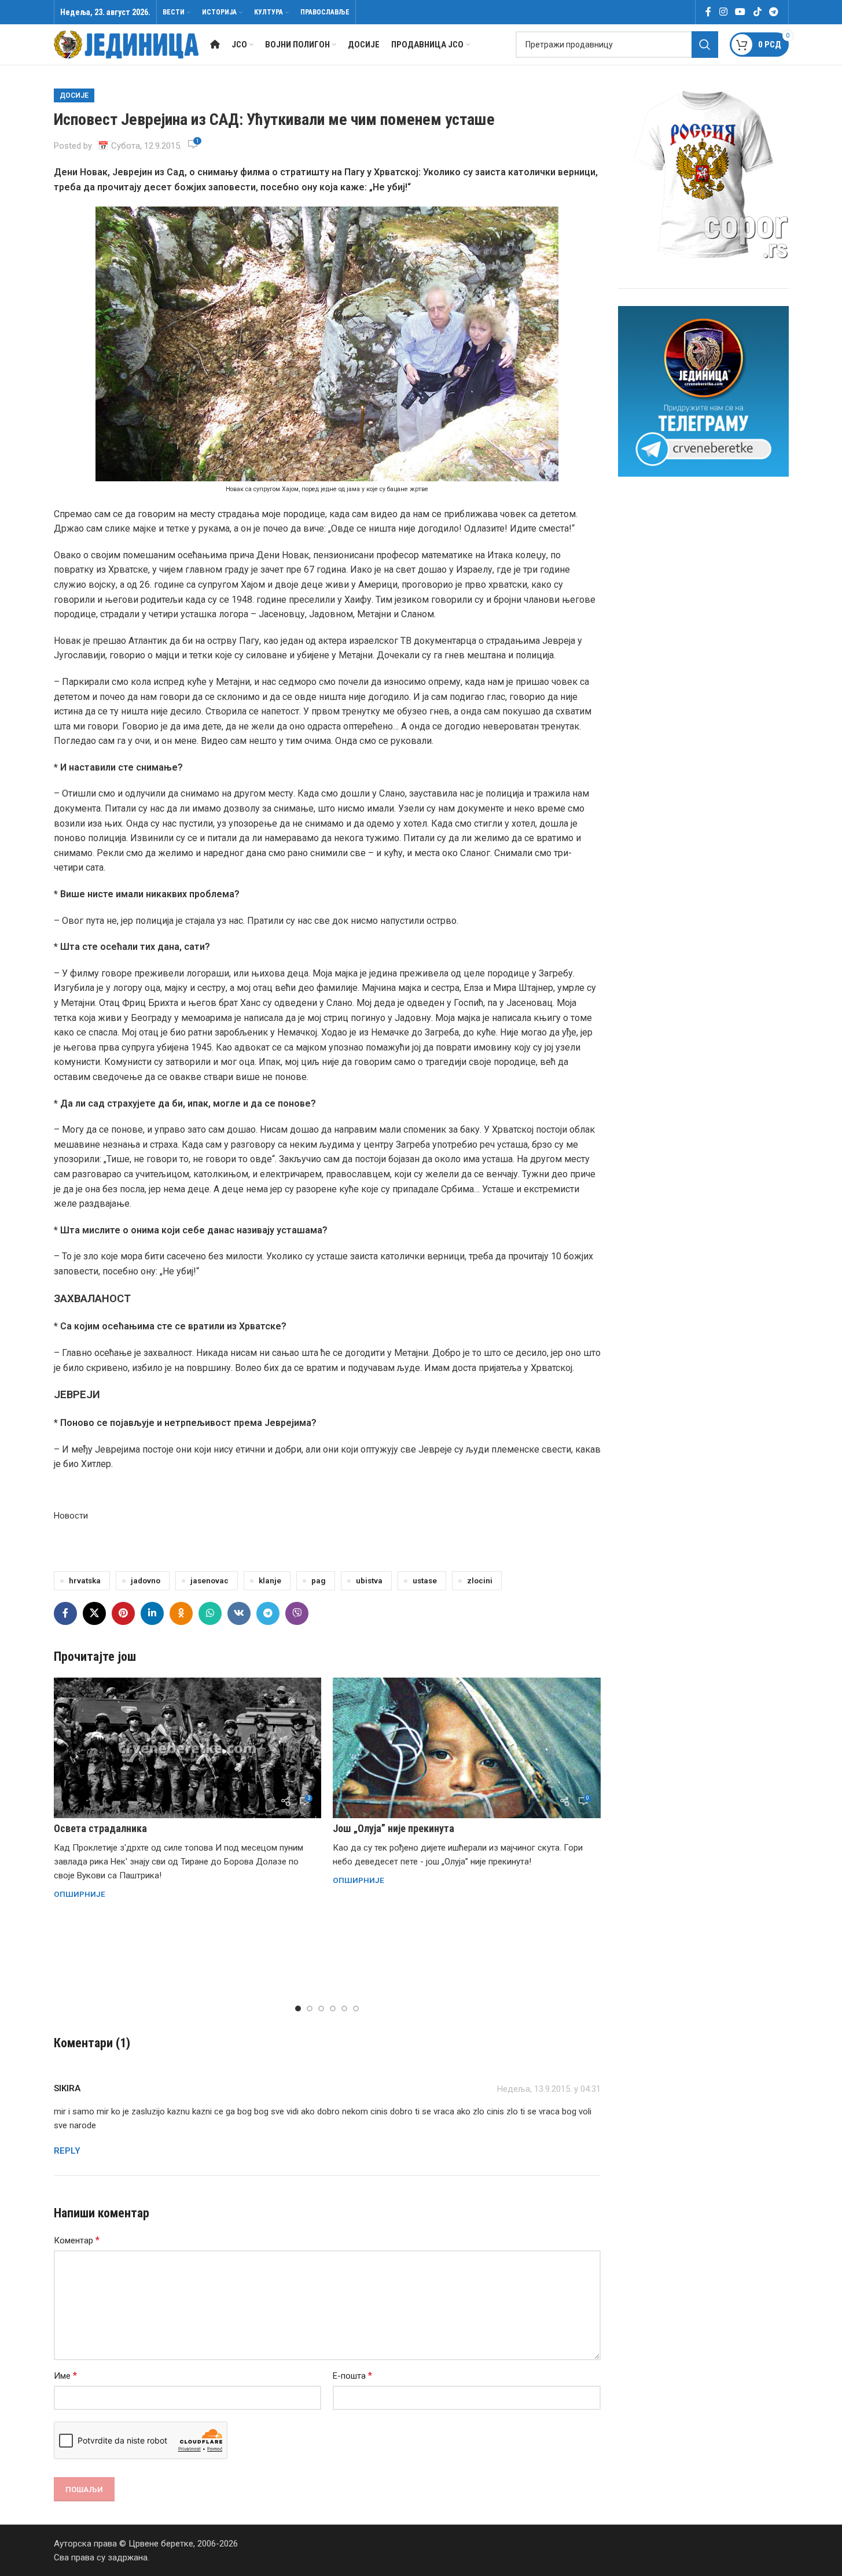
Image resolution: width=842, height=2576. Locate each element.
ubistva (369, 1580)
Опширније (80, 1894)
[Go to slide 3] (321, 2009)
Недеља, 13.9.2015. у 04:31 (549, 2089)
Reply (67, 2151)
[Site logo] (126, 44)
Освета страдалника (100, 1828)
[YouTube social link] (740, 12)
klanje (270, 1580)
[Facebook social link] (708, 12)
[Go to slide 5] (344, 2009)
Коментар (77, 2240)
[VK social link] (239, 1613)
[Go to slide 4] (333, 2009)
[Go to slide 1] (298, 2009)
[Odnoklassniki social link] (181, 1613)
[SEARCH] (705, 45)
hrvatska (85, 1580)
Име (65, 2376)
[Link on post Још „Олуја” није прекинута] (467, 1748)
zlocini (480, 1580)
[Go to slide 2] (310, 2009)
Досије (74, 95)
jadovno (146, 1580)
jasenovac (209, 1580)
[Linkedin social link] (152, 1613)
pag (319, 1580)
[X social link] (94, 1613)
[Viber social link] (297, 1613)
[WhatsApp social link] (210, 1613)
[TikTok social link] (757, 12)
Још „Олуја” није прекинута (394, 1828)
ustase (425, 1580)
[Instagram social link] (723, 12)
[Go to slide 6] (356, 2009)
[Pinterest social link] (123, 1613)
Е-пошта (352, 2376)
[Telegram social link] (773, 12)
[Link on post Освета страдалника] (188, 1748)
